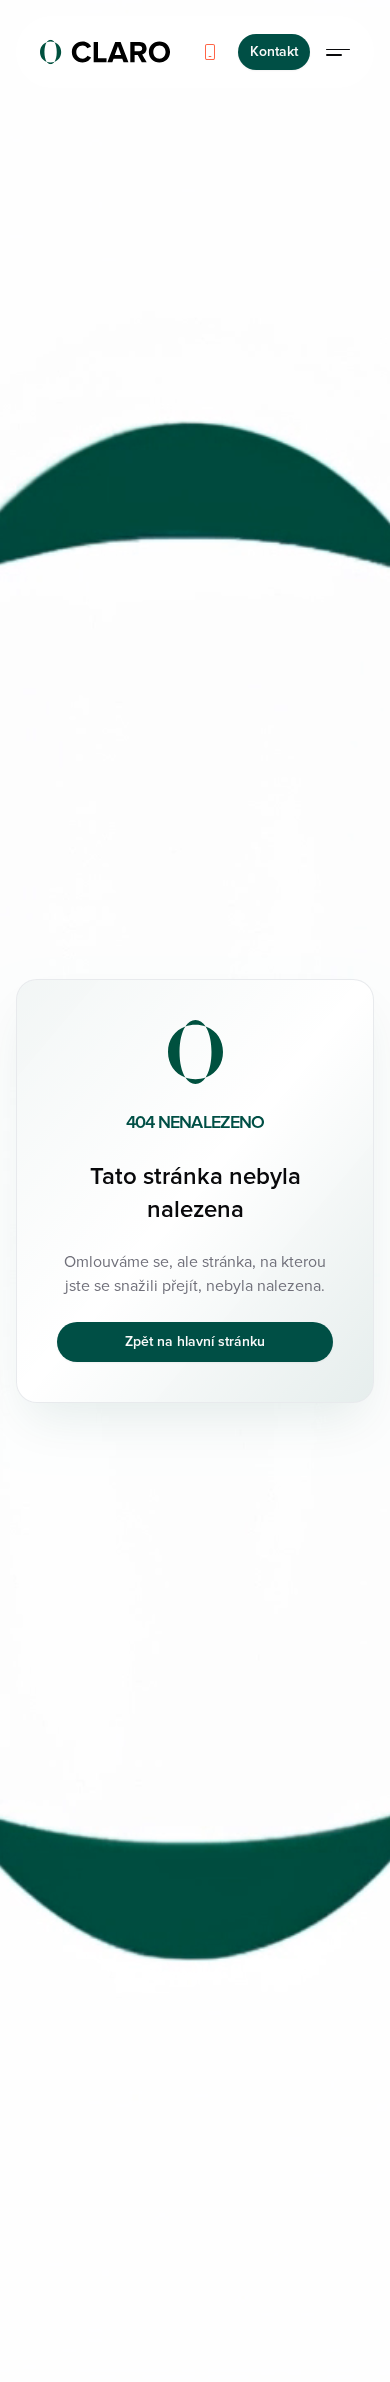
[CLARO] (105, 52)
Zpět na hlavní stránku (195, 1341)
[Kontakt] (210, 52)
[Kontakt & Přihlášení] (338, 52)
